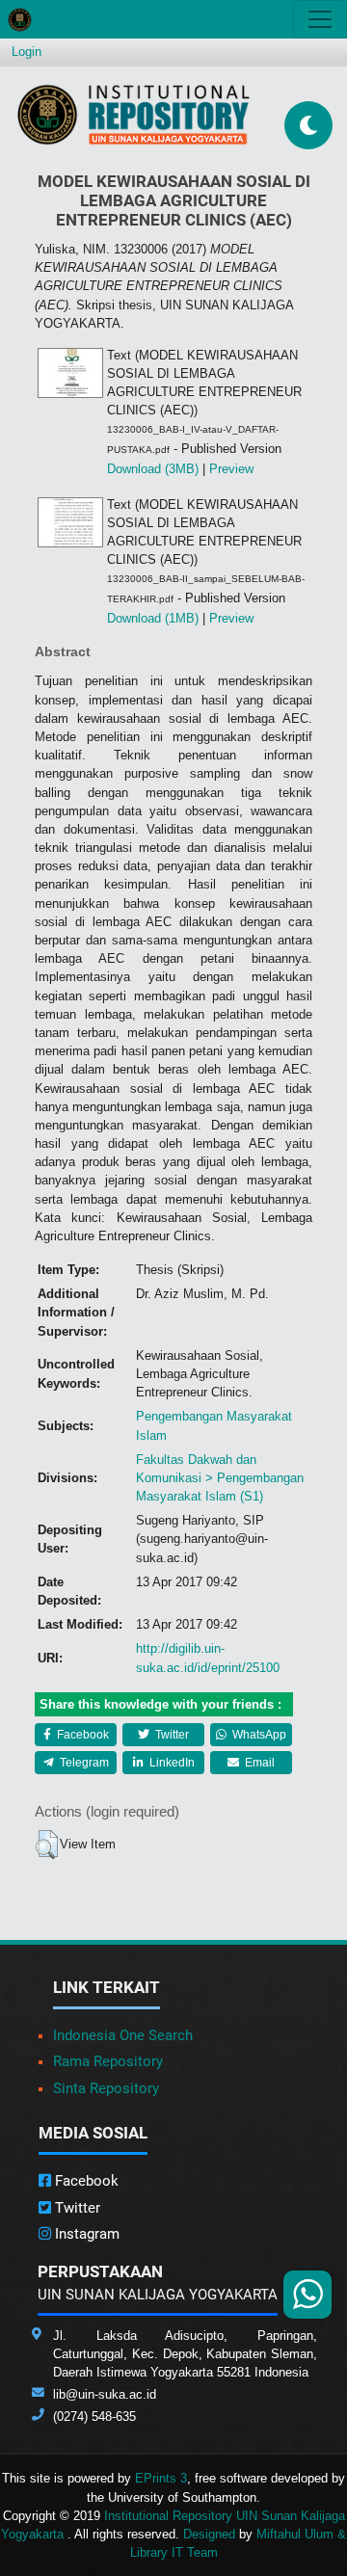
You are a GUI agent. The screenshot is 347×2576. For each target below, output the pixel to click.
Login (27, 52)
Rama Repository (108, 2061)
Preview (231, 469)
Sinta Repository (106, 2088)
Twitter (171, 1735)
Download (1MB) (153, 618)
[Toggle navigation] (320, 19)
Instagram (85, 2234)
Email (258, 1763)
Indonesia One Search (123, 2035)
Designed (209, 2534)
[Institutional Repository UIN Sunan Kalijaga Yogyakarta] (133, 114)
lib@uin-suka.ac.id (105, 2394)
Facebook (81, 1735)
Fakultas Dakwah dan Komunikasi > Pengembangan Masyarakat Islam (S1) (220, 1478)
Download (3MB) (153, 469)
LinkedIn (171, 1763)
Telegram (83, 1763)
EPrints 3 (161, 2478)
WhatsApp (258, 1735)
